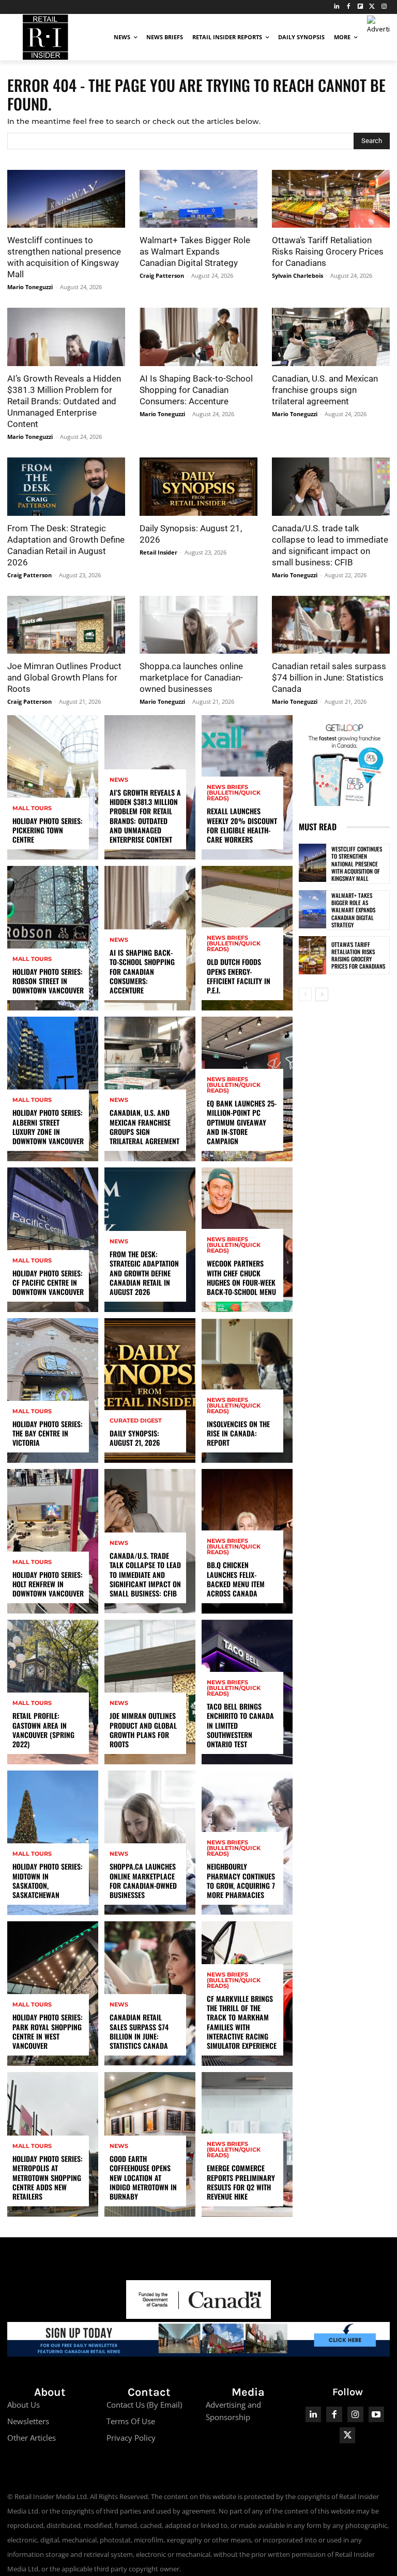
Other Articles (32, 2438)
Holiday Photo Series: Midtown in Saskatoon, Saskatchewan (48, 1880)
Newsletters (28, 2421)
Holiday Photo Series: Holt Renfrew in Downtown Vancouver (48, 1584)
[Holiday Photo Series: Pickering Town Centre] (53, 787)
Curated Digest (136, 1421)
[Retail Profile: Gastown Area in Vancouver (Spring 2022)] (53, 1692)
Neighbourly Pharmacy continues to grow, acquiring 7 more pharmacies (241, 1880)
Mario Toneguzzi (30, 287)
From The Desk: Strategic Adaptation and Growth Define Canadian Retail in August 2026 (144, 1273)
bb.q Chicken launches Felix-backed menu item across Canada (236, 1579)
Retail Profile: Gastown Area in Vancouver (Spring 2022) (43, 1730)
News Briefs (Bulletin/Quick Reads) (234, 793)
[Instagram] (384, 7)
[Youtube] (377, 2415)
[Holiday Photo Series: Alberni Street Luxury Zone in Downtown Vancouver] (53, 1089)
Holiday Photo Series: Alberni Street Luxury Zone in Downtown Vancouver (48, 1127)
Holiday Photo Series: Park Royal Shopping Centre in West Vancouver (48, 2031)
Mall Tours (32, 808)
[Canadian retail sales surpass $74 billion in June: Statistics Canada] (331, 625)
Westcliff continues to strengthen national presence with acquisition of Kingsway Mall (357, 864)
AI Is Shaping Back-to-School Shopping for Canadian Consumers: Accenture (196, 390)
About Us (24, 2405)
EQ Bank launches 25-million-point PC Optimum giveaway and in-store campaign (242, 1122)
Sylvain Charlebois (297, 275)
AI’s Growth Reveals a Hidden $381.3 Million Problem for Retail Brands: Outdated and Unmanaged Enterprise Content (64, 401)
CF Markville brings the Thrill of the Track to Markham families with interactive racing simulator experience (242, 2022)
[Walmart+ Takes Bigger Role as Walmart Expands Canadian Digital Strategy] (198, 199)
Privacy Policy (131, 2438)
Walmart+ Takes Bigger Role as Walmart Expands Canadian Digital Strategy (195, 251)
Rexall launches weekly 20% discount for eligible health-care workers (242, 825)
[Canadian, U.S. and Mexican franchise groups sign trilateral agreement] (331, 337)
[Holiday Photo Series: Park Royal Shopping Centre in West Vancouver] (53, 1994)
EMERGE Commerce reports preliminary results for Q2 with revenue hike (241, 2182)
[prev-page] (305, 994)
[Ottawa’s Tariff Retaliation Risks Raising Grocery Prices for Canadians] (331, 199)
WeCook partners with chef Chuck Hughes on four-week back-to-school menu (241, 1277)
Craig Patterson (162, 275)
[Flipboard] (361, 7)
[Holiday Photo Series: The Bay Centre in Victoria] (53, 1390)
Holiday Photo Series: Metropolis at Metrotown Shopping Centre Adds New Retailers (48, 2177)
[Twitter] (372, 7)
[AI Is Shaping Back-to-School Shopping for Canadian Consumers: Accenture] (198, 337)
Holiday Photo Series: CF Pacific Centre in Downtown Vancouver (48, 1282)
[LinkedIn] (337, 7)
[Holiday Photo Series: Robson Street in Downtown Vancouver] (53, 938)
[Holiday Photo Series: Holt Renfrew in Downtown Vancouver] (53, 1541)
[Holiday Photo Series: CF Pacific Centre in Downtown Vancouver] (53, 1240)
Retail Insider (158, 552)
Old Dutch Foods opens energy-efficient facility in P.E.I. (239, 976)
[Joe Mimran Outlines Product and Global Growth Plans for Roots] (66, 625)
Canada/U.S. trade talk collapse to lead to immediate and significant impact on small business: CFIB (145, 1574)
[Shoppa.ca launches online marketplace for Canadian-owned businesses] (198, 625)
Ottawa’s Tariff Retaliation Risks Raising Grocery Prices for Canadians (328, 251)
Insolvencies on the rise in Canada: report (238, 1433)
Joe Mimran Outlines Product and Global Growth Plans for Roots (64, 677)
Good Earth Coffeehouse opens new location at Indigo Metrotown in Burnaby (143, 2177)
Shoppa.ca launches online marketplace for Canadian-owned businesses (191, 677)
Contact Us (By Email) (144, 2405)
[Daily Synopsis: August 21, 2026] (198, 487)
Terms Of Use (131, 2421)
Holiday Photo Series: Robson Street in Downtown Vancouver (48, 981)
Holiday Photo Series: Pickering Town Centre (48, 830)
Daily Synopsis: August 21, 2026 (135, 1438)
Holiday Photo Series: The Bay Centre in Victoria (48, 1433)
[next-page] (322, 994)
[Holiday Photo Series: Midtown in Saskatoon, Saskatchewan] (53, 1843)
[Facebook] (349, 7)
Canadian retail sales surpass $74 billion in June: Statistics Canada (329, 677)
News (119, 780)
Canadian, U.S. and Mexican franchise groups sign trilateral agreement (325, 390)
